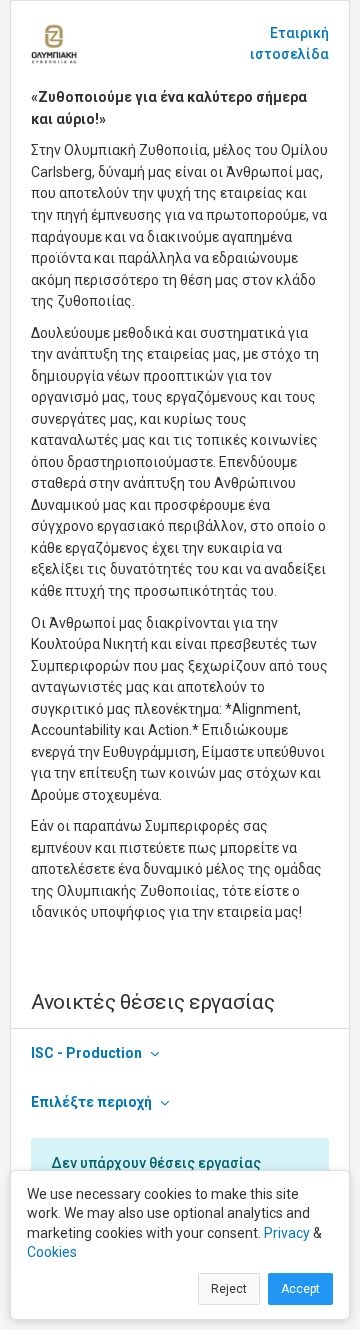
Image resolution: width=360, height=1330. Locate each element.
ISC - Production (86, 1053)
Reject (229, 1289)
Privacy (287, 1233)
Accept (300, 1289)
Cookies (52, 1252)
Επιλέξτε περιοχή (91, 1102)
